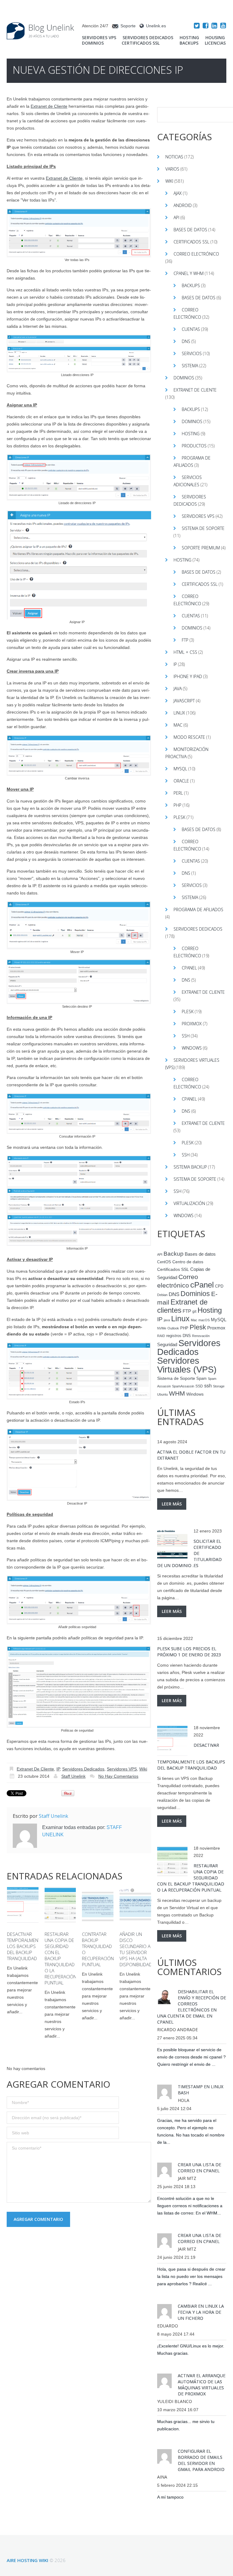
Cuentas (191, 329)
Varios (172, 169)
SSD (199, 1386)
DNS (186, 341)
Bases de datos (190, 230)
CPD (219, 1286)
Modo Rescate (189, 737)
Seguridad (167, 1345)
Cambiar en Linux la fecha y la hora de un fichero (201, 2312)
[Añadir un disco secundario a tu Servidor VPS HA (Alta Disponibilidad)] (135, 1905)
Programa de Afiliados (198, 910)
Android (183, 205)
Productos (194, 446)
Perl (178, 793)
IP (58, 1769)
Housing (215, 38)
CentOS (164, 1262)
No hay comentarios (118, 1776)
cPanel (189, 968)
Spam (201, 1379)
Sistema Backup (190, 1167)
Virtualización (189, 1203)
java (167, 1320)
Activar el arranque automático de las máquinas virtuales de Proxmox (202, 2385)
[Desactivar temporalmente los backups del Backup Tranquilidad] (23, 1905)
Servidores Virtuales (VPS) (187, 1365)
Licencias (215, 43)
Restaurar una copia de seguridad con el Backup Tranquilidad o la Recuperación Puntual (61, 1958)
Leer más (172, 1504)
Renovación (201, 1336)
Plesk (179, 817)
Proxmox (192, 1024)
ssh (208, 1386)
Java (178, 689)
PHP (177, 805)
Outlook (173, 1328)
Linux (179, 713)
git (194, 1312)
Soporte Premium (201, 548)
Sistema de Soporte (203, 528)
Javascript (184, 701)
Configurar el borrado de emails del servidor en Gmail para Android (201, 2460)
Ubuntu (162, 1394)
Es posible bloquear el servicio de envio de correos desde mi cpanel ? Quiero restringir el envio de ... (191, 2057)
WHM (177, 1393)
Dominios (93, 43)
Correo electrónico (196, 254)
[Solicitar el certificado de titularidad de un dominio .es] (172, 1544)
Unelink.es (156, 26)
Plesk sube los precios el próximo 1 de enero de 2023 (189, 1652)
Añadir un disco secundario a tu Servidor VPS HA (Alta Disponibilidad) (137, 1949)
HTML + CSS (185, 652)
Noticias (174, 157)
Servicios (192, 353)
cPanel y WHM (189, 273)
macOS (204, 1320)
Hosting (189, 38)
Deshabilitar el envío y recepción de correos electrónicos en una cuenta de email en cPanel (192, 2007)
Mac (178, 725)
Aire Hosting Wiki (27, 2560)
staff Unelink (73, 1776)
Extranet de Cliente (49, 106)
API (176, 217)
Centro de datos (188, 1262)
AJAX (178, 193)
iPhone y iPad (188, 676)
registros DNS (179, 1336)
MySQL (180, 769)
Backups (189, 43)
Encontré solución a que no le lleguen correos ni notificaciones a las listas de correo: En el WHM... (190, 2206)
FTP (185, 640)
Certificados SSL (141, 43)
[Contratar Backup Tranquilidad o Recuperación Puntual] (98, 1905)
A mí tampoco (170, 2497)
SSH (186, 1036)
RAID (161, 1336)
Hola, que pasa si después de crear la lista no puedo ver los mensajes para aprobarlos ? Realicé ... (191, 2276)
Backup (174, 1254)
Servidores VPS (99, 38)
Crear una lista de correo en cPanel (199, 2168)
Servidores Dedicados (148, 38)
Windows (192, 1048)
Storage (219, 1386)
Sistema (190, 366)
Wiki (143, 1769)
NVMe (162, 1328)
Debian (162, 1295)
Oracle (181, 781)
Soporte (128, 26)
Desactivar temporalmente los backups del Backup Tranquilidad (25, 1946)
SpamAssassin (183, 1386)
